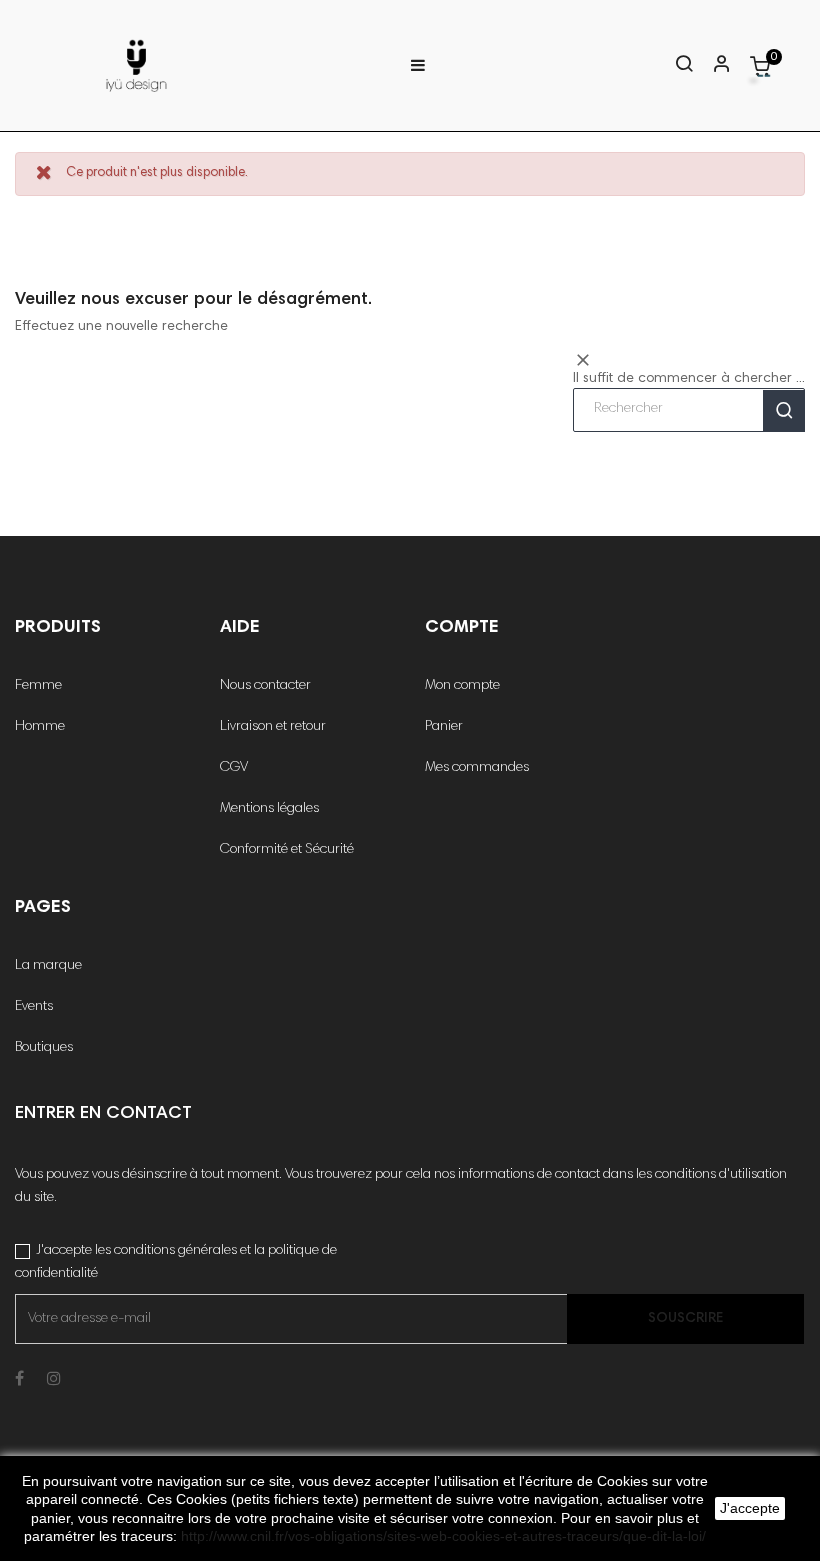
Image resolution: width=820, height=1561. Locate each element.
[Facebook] (19, 1380)
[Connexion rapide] (713, 66)
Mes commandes (477, 768)
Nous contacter (265, 686)
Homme (40, 727)
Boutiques (44, 1048)
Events (34, 1007)
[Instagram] (54, 1380)
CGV (234, 768)
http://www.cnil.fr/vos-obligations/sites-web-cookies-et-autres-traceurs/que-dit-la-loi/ (443, 1536)
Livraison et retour (273, 727)
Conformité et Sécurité (287, 850)
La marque (48, 966)
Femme (38, 686)
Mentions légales (269, 809)
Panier (444, 727)
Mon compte (462, 686)
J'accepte (750, 1508)
